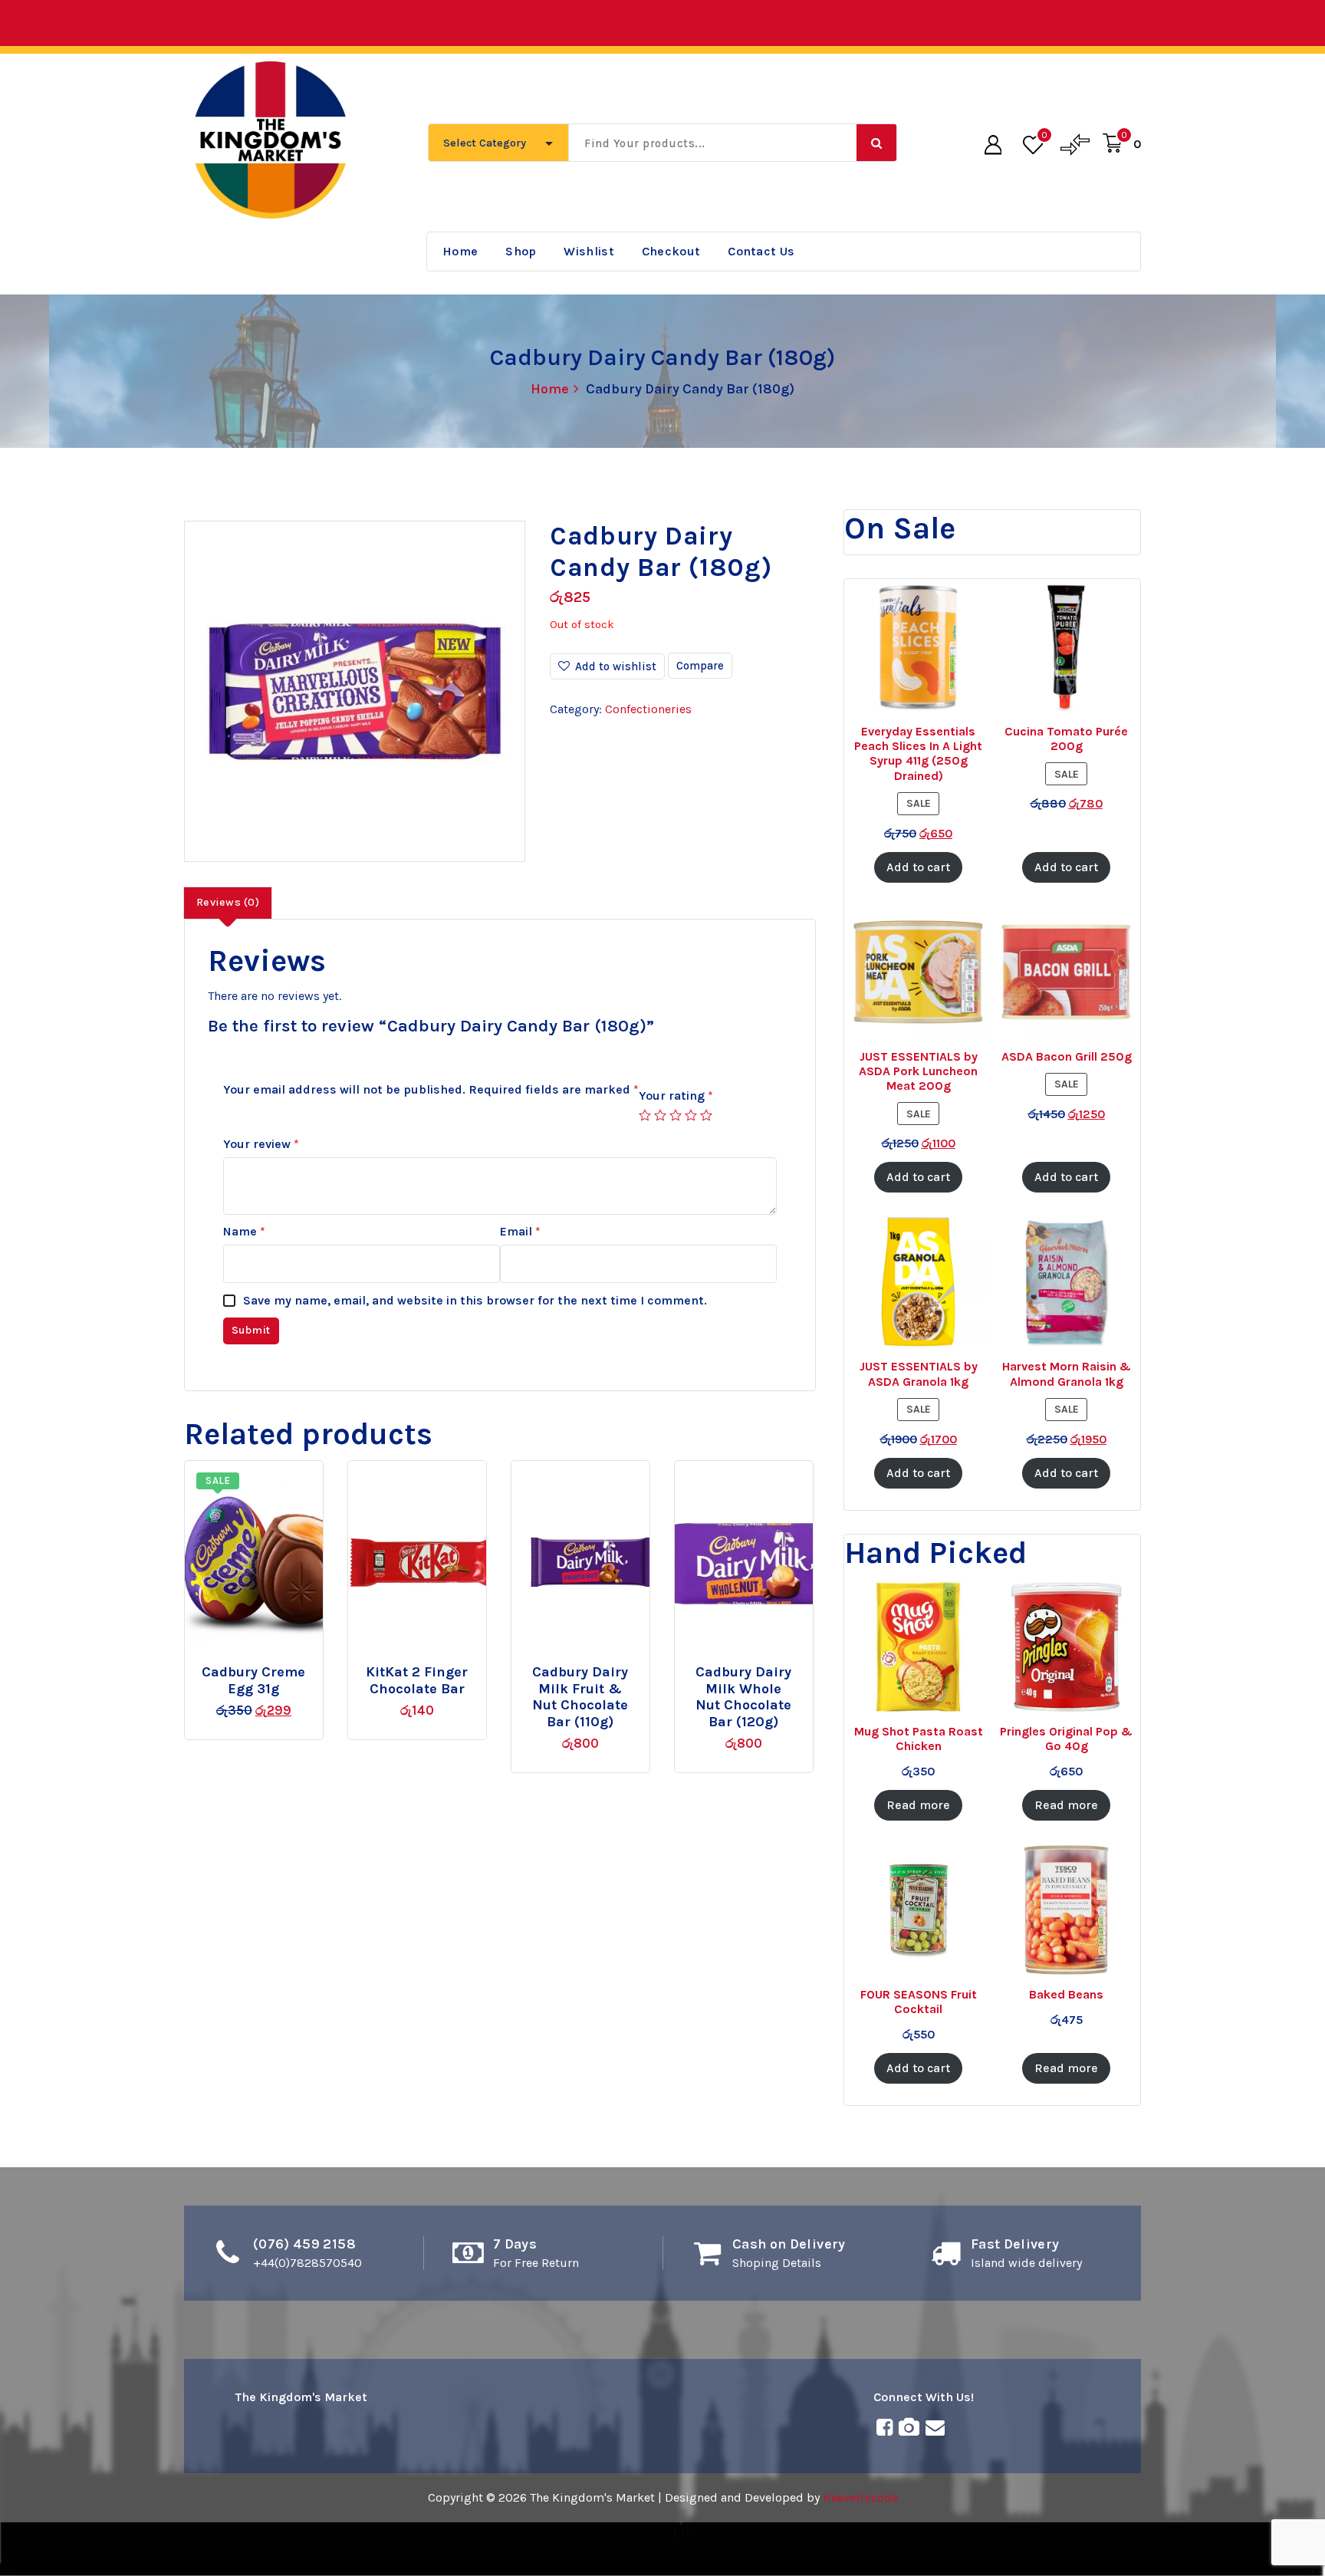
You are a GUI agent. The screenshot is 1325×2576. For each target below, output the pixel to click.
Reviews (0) (228, 902)
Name (244, 1231)
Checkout (671, 251)
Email (520, 1231)
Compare (700, 666)
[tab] (228, 903)
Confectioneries (648, 709)
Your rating (676, 1096)
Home (460, 251)
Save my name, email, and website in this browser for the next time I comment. (475, 1300)
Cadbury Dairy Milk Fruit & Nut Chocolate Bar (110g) (580, 1697)
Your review (261, 1144)
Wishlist (589, 251)
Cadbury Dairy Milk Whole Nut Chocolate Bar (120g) (743, 1697)
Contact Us (761, 251)
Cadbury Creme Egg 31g (253, 1681)
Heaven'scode (860, 2497)
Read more (593, 1666)
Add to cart (280, 1666)
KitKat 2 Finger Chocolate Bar (417, 1681)
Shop (521, 251)
